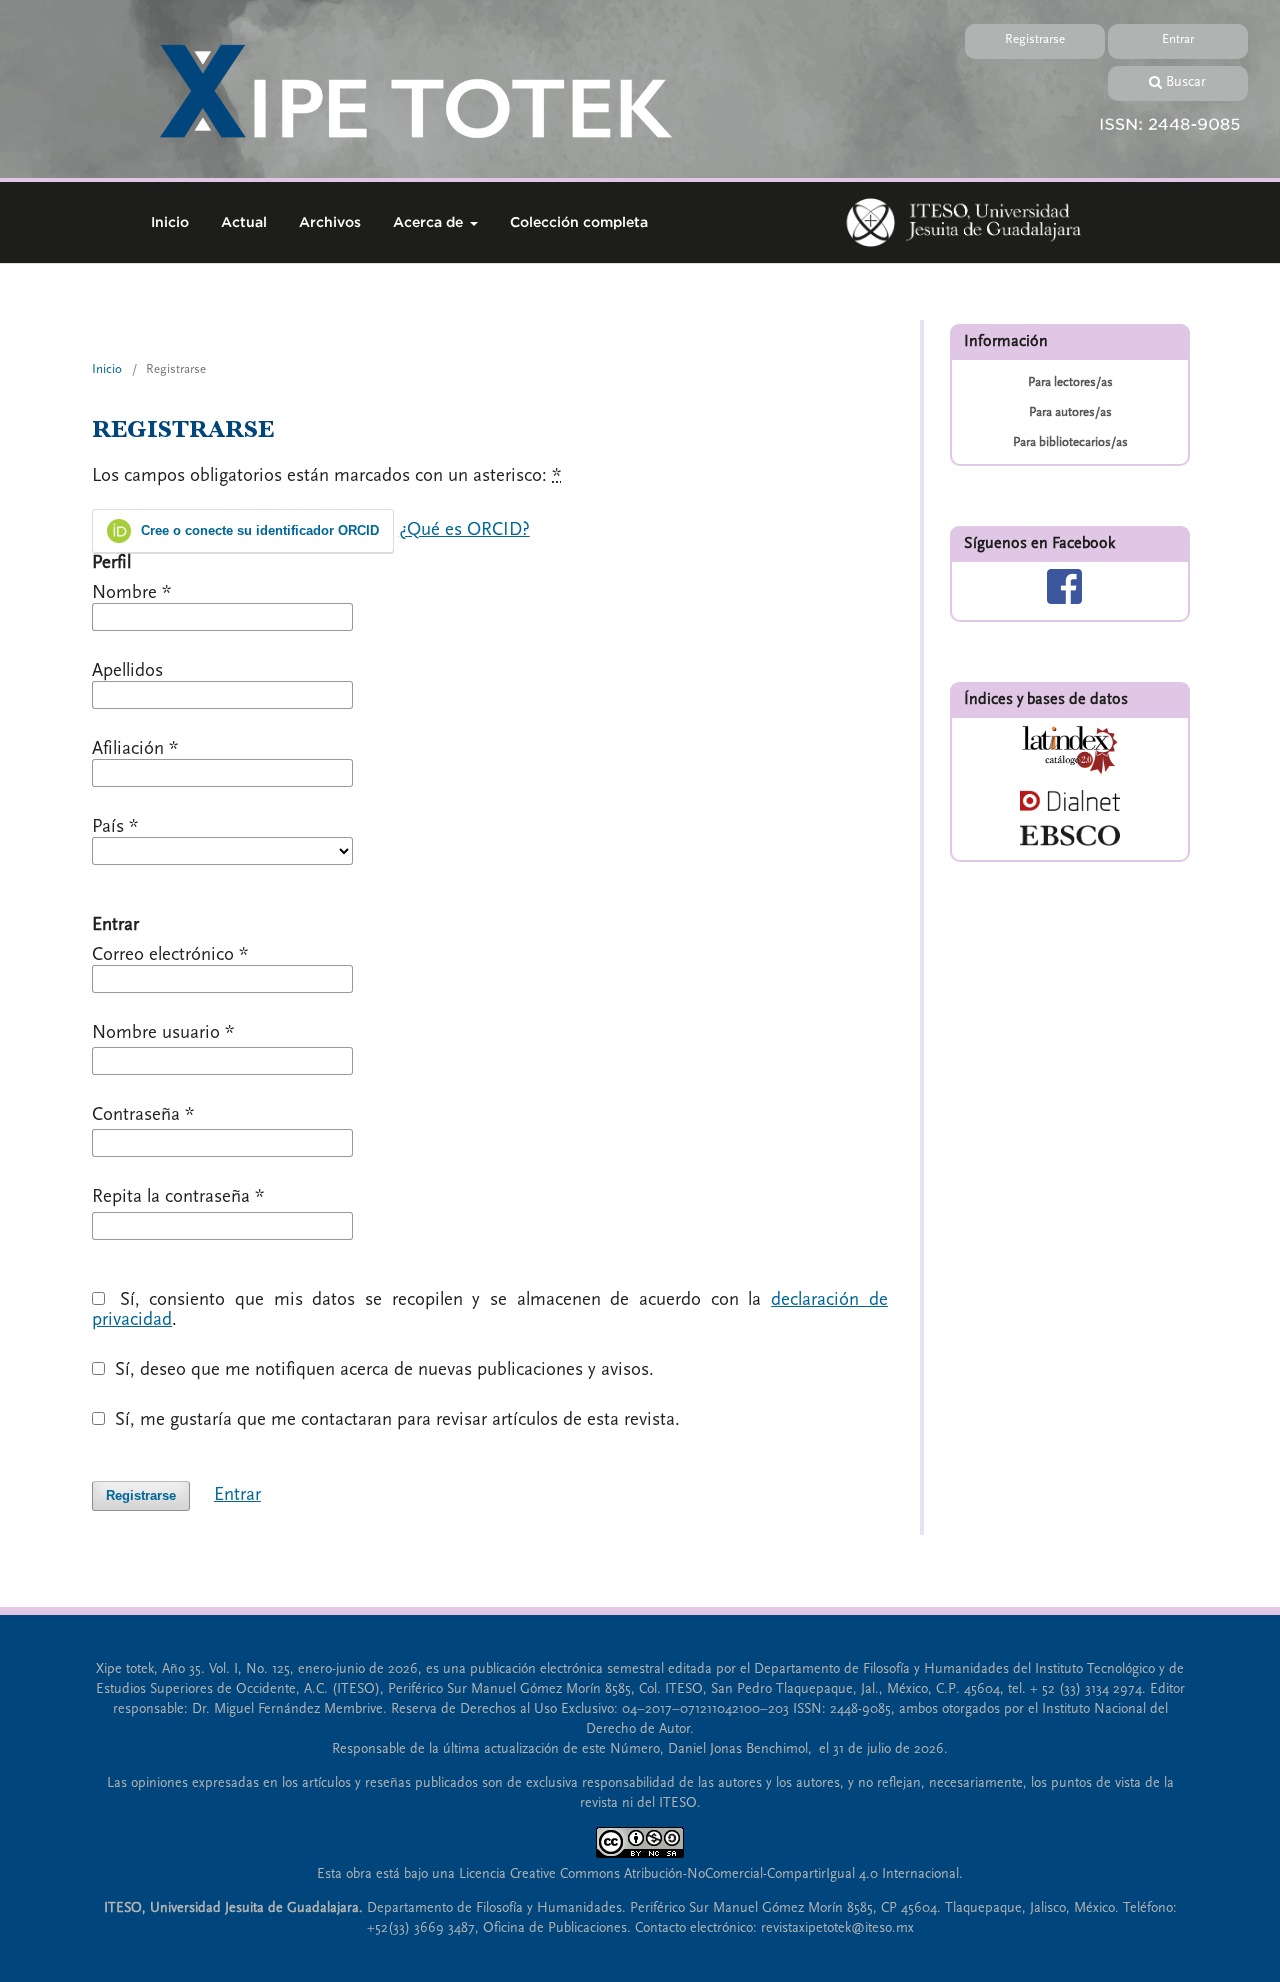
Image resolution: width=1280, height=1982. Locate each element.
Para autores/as (1070, 412)
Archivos (330, 222)
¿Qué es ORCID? (464, 529)
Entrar (1178, 39)
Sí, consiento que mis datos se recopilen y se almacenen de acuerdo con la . (490, 1310)
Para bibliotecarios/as (1070, 442)
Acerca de (430, 222)
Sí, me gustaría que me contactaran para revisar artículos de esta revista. (395, 1420)
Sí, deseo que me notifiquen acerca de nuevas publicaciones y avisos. (382, 1370)
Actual (244, 222)
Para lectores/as (1070, 382)
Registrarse (1035, 39)
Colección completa (579, 222)
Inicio (170, 222)
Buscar (1186, 82)
